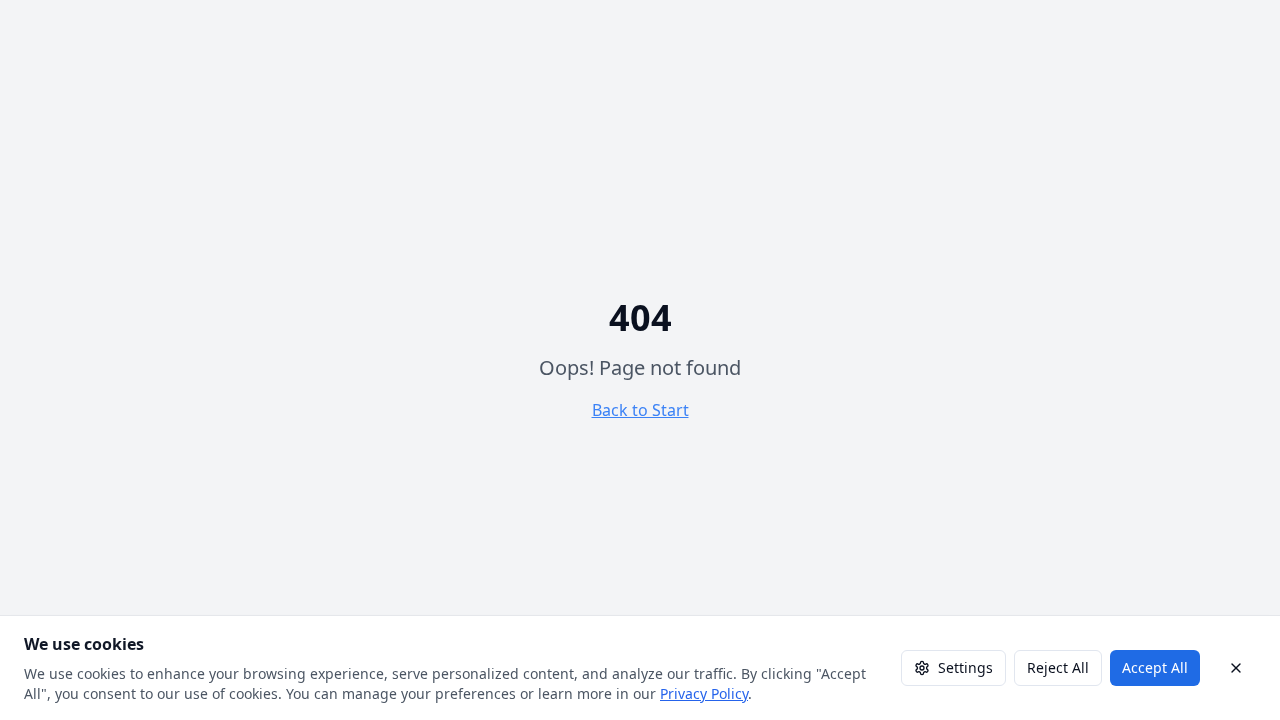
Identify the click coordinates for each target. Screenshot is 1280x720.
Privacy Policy (704, 693)
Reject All (1058, 667)
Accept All (1155, 667)
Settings (965, 667)
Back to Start (640, 410)
